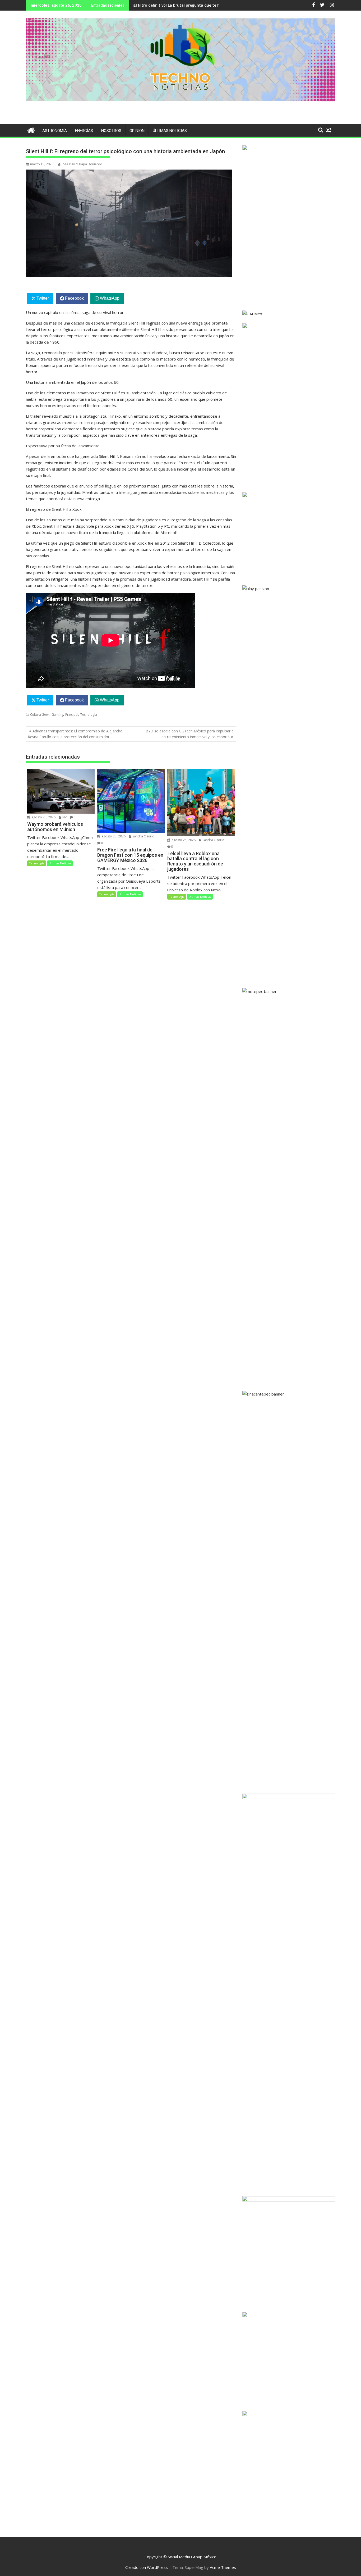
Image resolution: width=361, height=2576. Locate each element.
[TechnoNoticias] (31, 130)
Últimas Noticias (170, 131)
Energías (84, 131)
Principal (72, 715)
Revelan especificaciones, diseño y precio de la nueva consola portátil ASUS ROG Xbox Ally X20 (219, 5)
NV (64, 817)
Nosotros (111, 131)
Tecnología (89, 715)
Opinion (137, 131)
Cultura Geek (40, 715)
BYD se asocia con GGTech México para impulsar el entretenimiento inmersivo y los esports (190, 734)
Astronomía (55, 131)
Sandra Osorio (143, 836)
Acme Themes (223, 2567)
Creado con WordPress (147, 2567)
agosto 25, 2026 (43, 817)
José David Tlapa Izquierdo (82, 164)
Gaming (57, 715)
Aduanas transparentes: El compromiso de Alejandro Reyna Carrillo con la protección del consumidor (75, 734)
